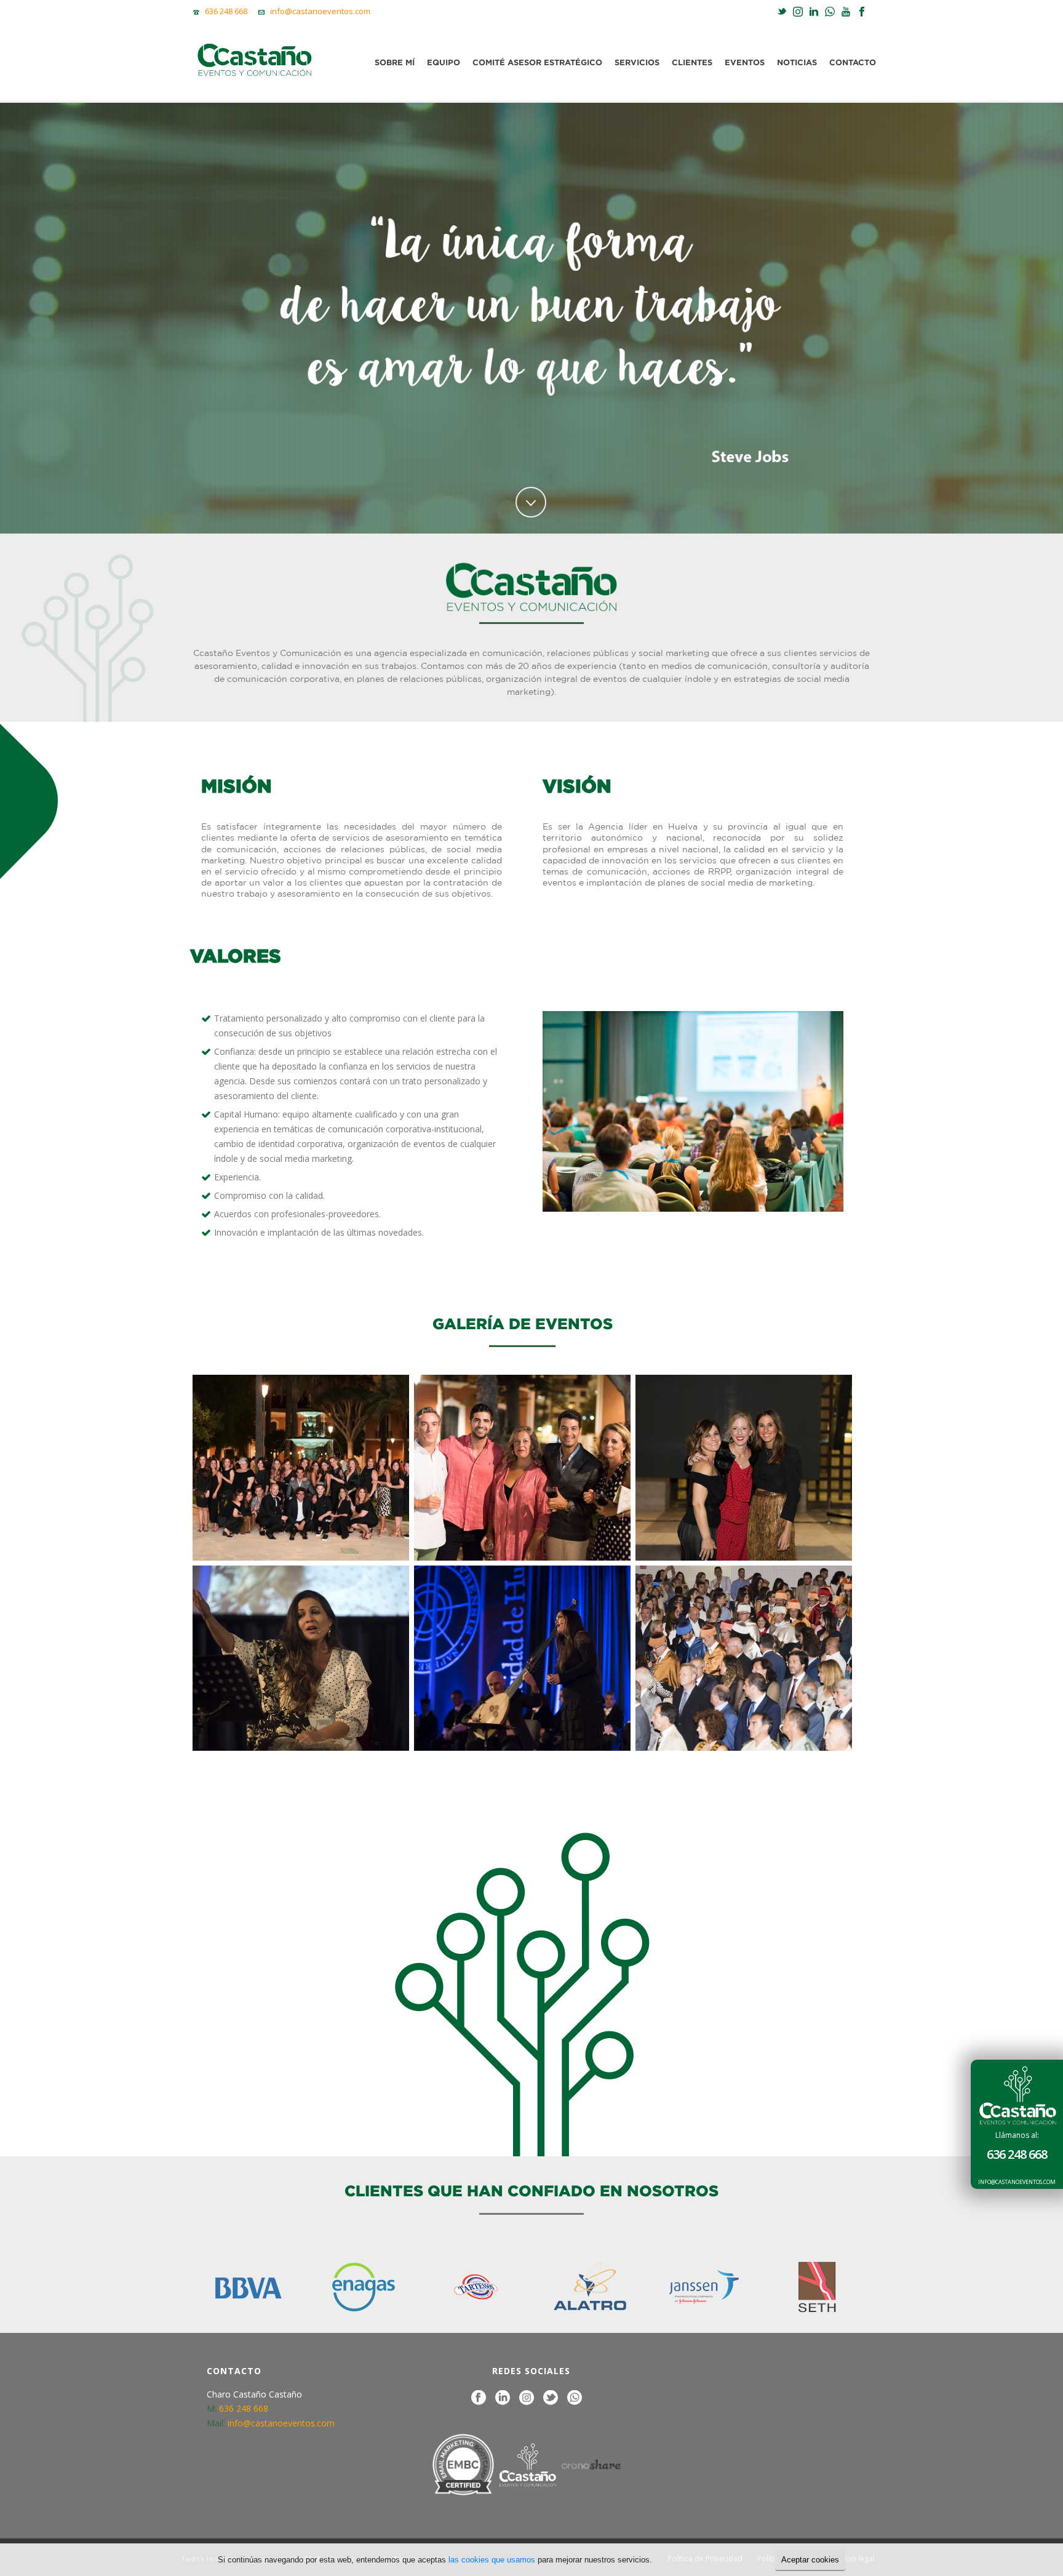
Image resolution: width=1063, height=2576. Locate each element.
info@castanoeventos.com (1017, 2182)
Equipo (444, 62)
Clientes (692, 62)
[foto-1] (301, 1468)
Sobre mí (395, 62)
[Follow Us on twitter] (551, 2398)
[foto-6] (522, 1468)
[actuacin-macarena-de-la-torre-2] (301, 1658)
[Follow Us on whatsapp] (575, 2398)
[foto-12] (744, 1468)
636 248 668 (1017, 2155)
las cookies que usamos (492, 2560)
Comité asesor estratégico (537, 62)
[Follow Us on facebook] (479, 2398)
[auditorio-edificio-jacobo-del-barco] (744, 1658)
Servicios (637, 62)
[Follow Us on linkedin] (503, 2398)
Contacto (853, 62)
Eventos (745, 62)
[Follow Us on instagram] (527, 2398)
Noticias (797, 62)
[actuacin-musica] (522, 1658)
